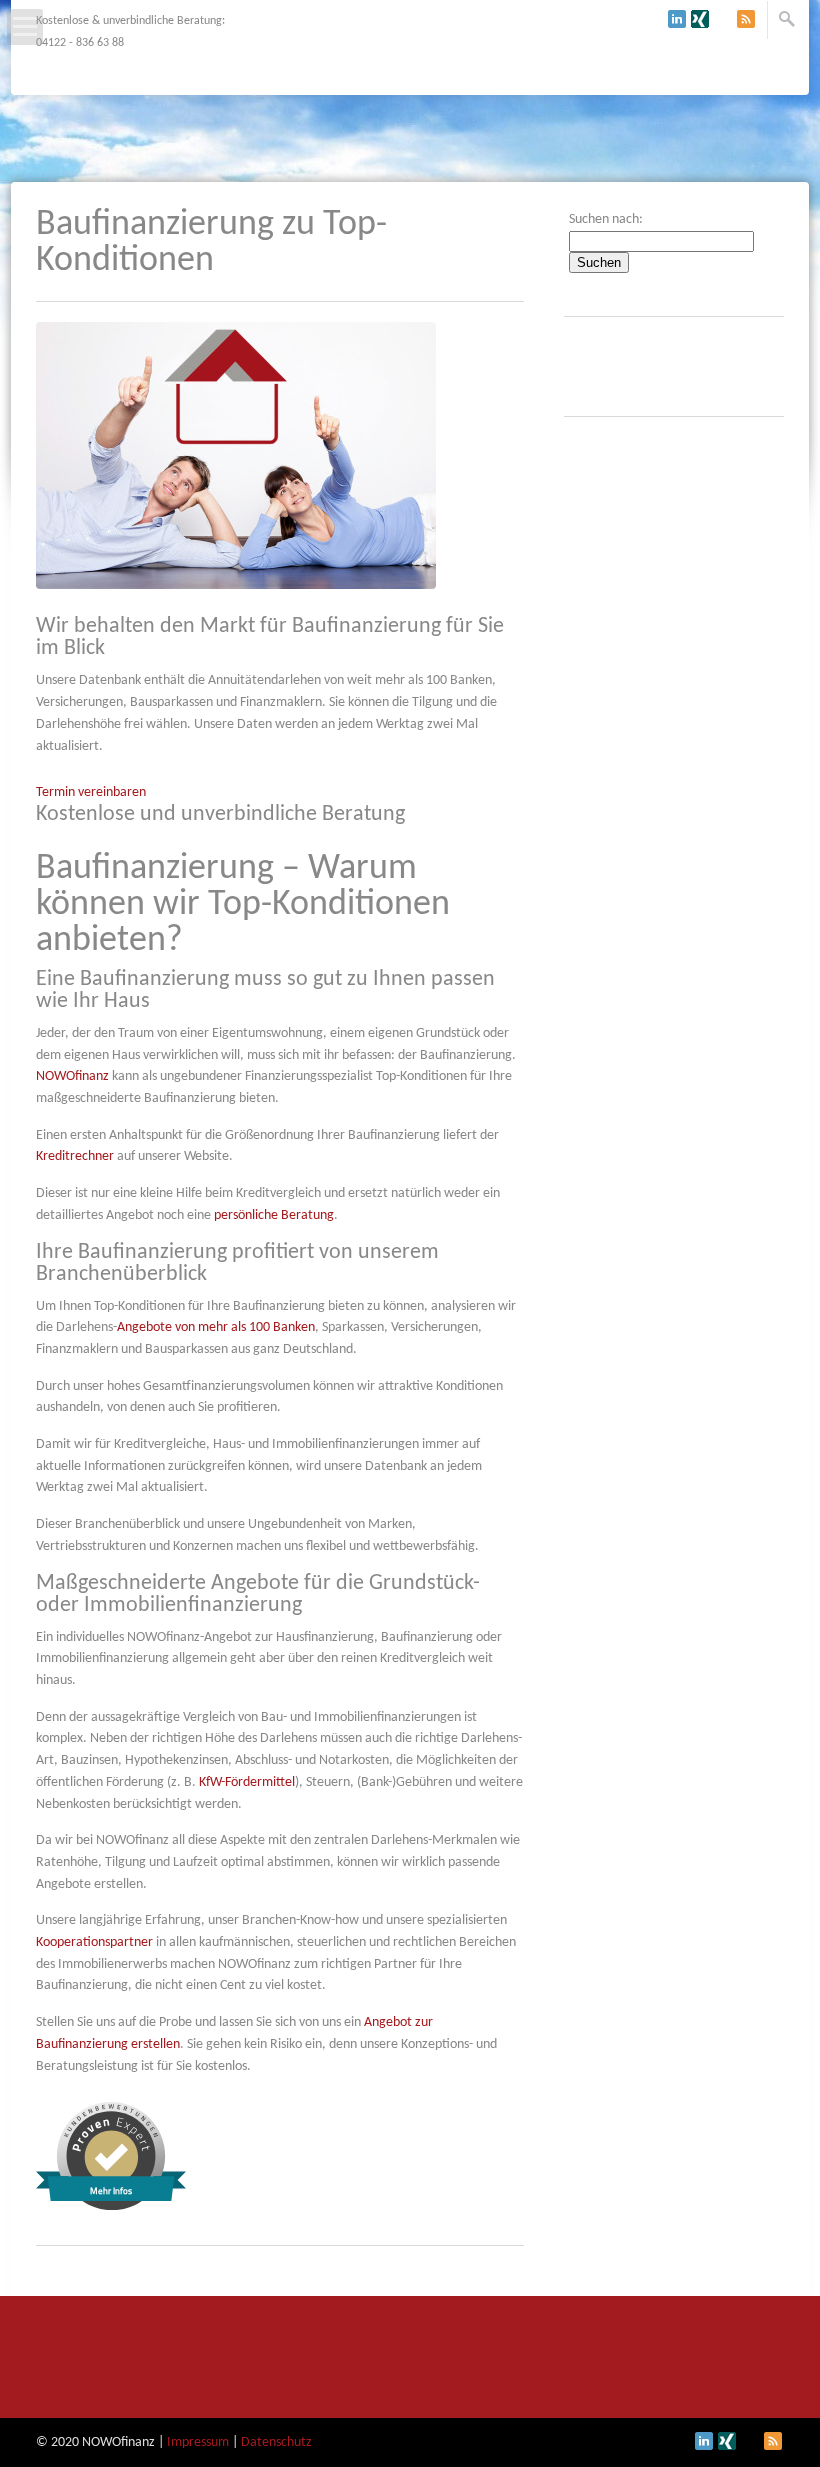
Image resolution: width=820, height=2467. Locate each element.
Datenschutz (276, 2442)
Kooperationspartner (94, 1942)
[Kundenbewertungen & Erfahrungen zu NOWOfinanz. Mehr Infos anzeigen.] (111, 2206)
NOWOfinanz (72, 1076)
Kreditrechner (75, 1156)
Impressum (198, 2442)
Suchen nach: (606, 219)
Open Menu (25, 27)
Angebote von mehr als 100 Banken (216, 1327)
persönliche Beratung (274, 1215)
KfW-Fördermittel (247, 1782)
